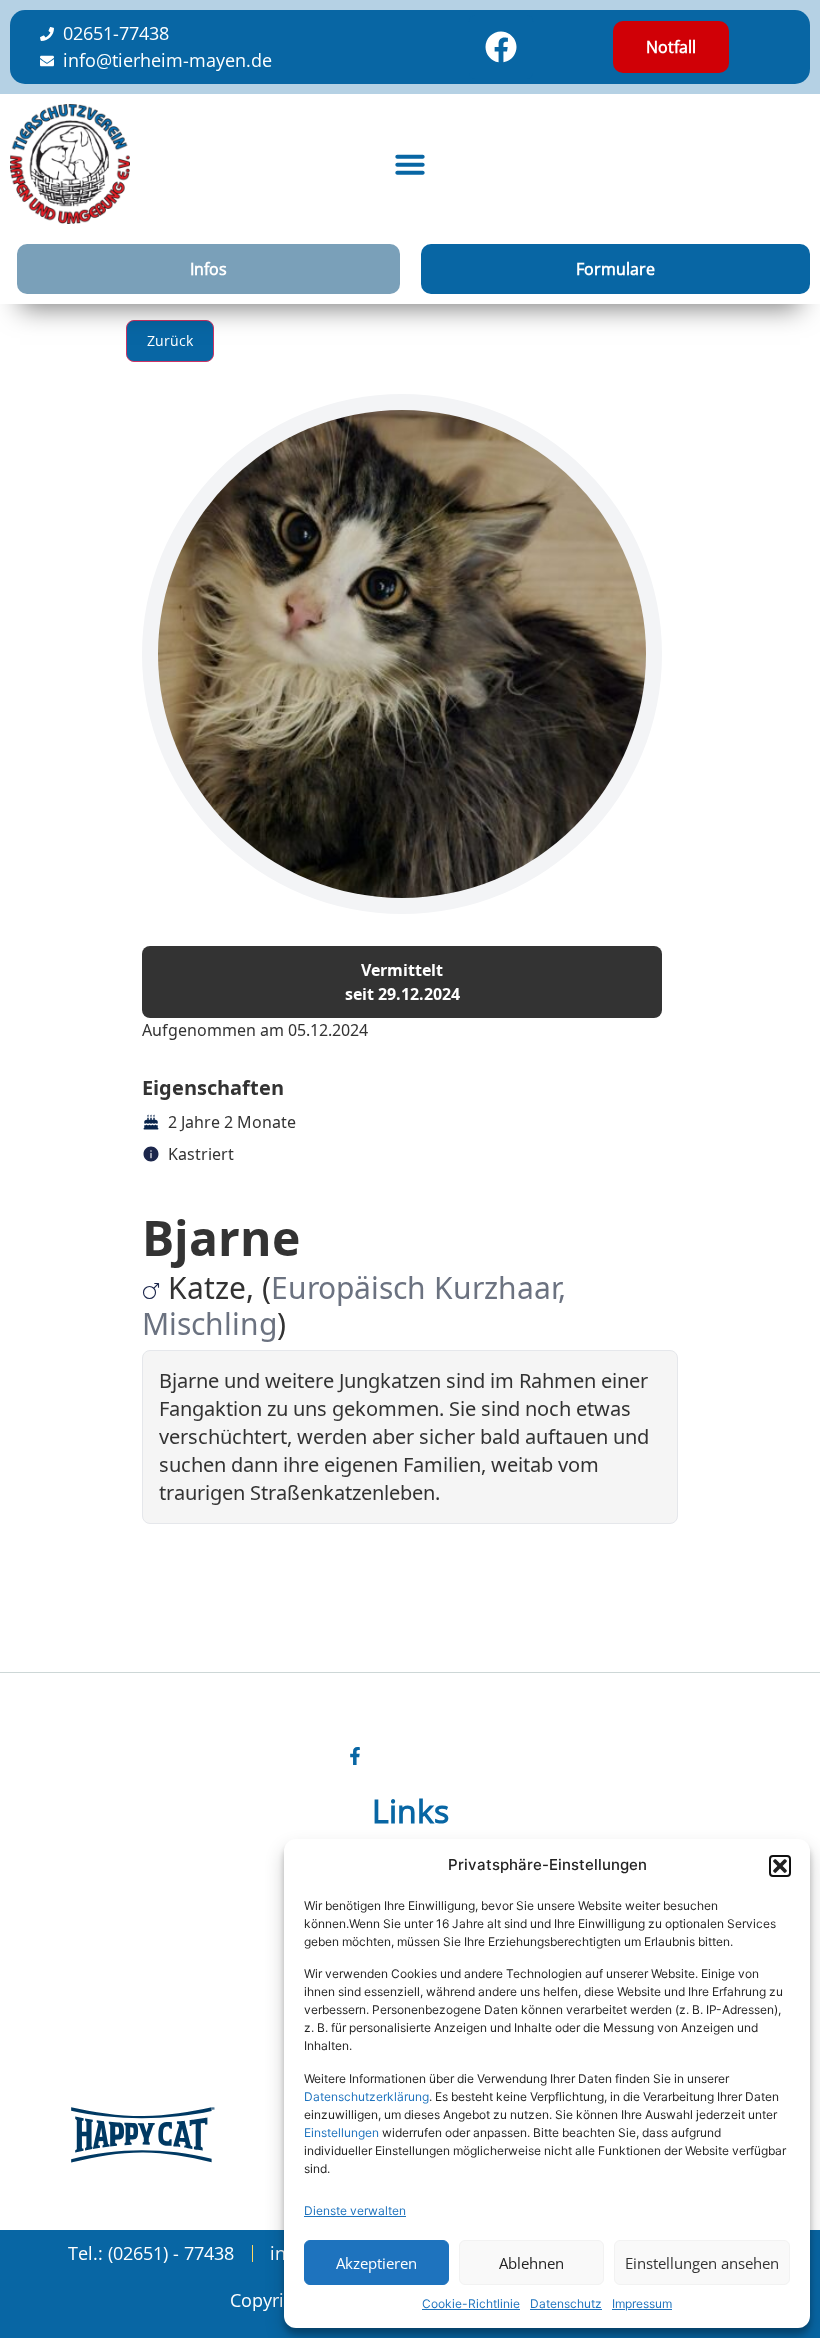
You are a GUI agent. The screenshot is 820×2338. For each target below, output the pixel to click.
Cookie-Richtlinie (471, 2303)
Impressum (642, 2303)
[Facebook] (501, 47)
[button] (780, 1866)
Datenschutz (566, 2303)
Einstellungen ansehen (702, 2263)
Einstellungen (341, 2132)
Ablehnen (531, 2263)
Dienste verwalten (355, 2210)
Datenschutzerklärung (366, 2096)
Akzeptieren (376, 2263)
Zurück (170, 340)
